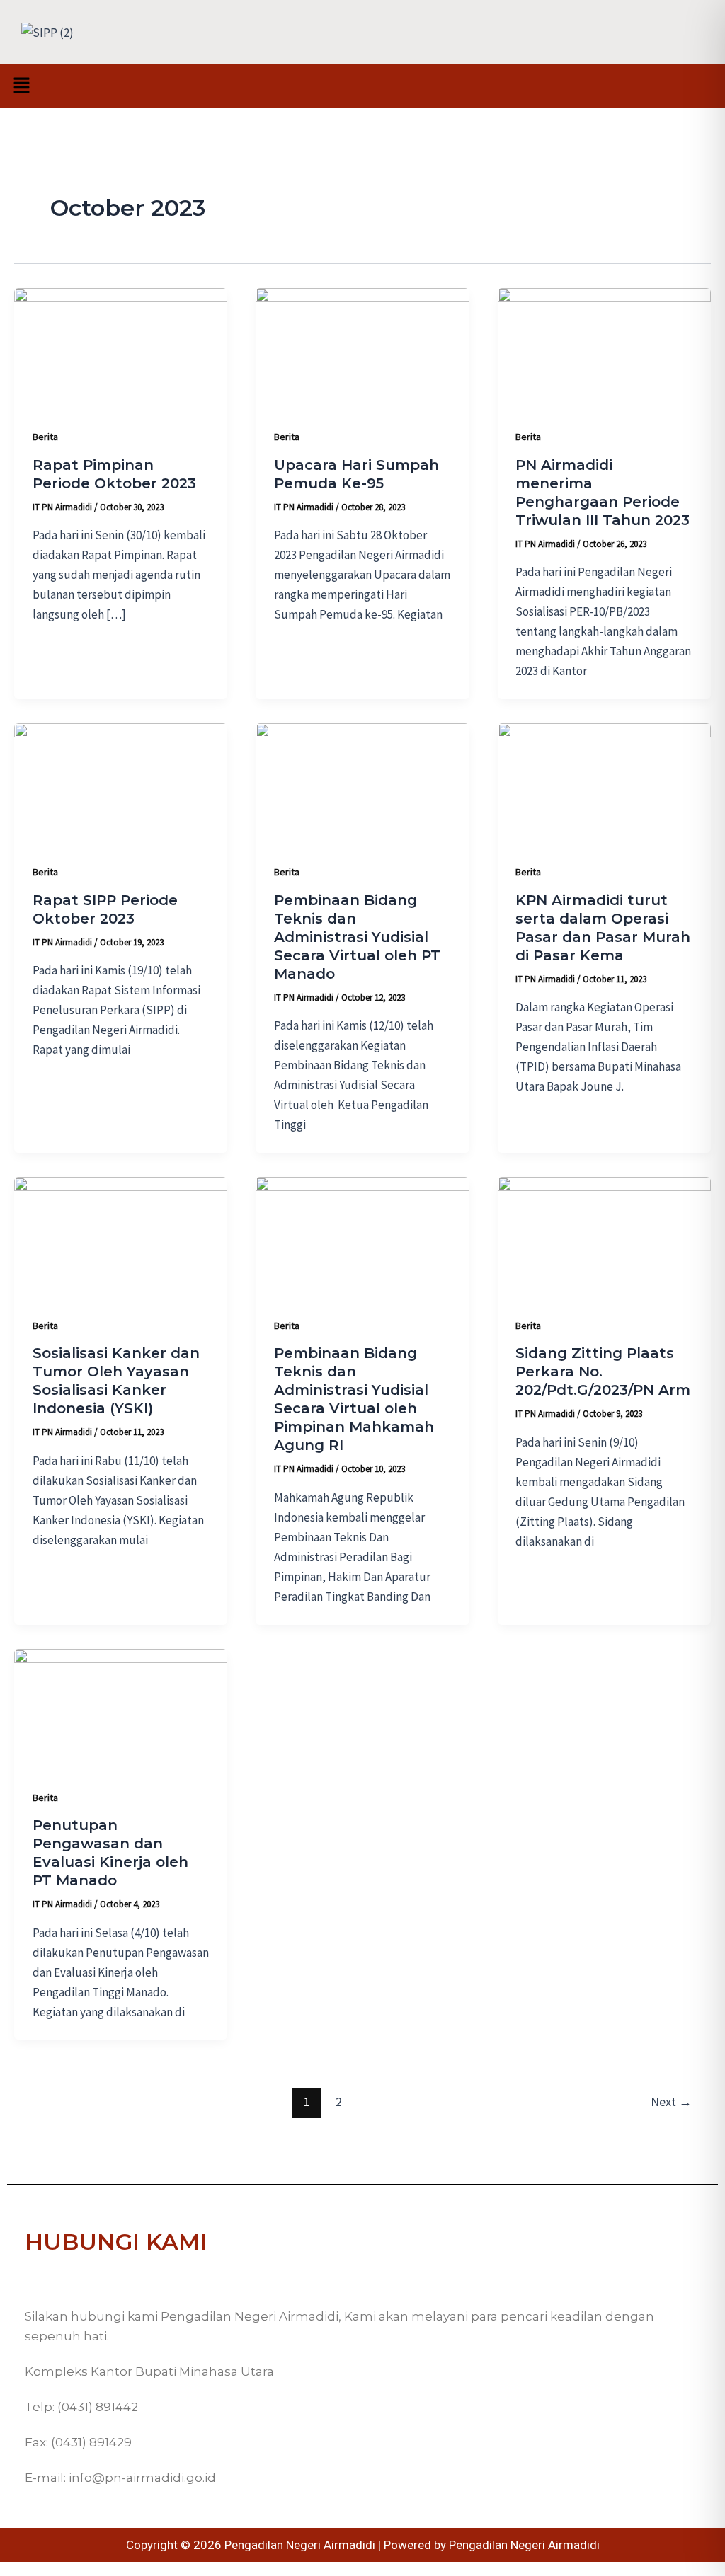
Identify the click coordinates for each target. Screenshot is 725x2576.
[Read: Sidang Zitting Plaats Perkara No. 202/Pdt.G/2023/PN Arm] (604, 1236)
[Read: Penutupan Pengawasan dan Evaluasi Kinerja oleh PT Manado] (121, 1707)
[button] (21, 86)
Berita (45, 437)
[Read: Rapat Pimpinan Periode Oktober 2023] (121, 347)
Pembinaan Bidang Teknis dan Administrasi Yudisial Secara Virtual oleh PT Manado (357, 937)
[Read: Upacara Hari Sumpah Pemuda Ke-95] (362, 347)
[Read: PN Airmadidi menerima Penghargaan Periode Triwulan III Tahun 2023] (604, 347)
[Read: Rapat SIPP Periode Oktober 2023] (121, 782)
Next (671, 2101)
